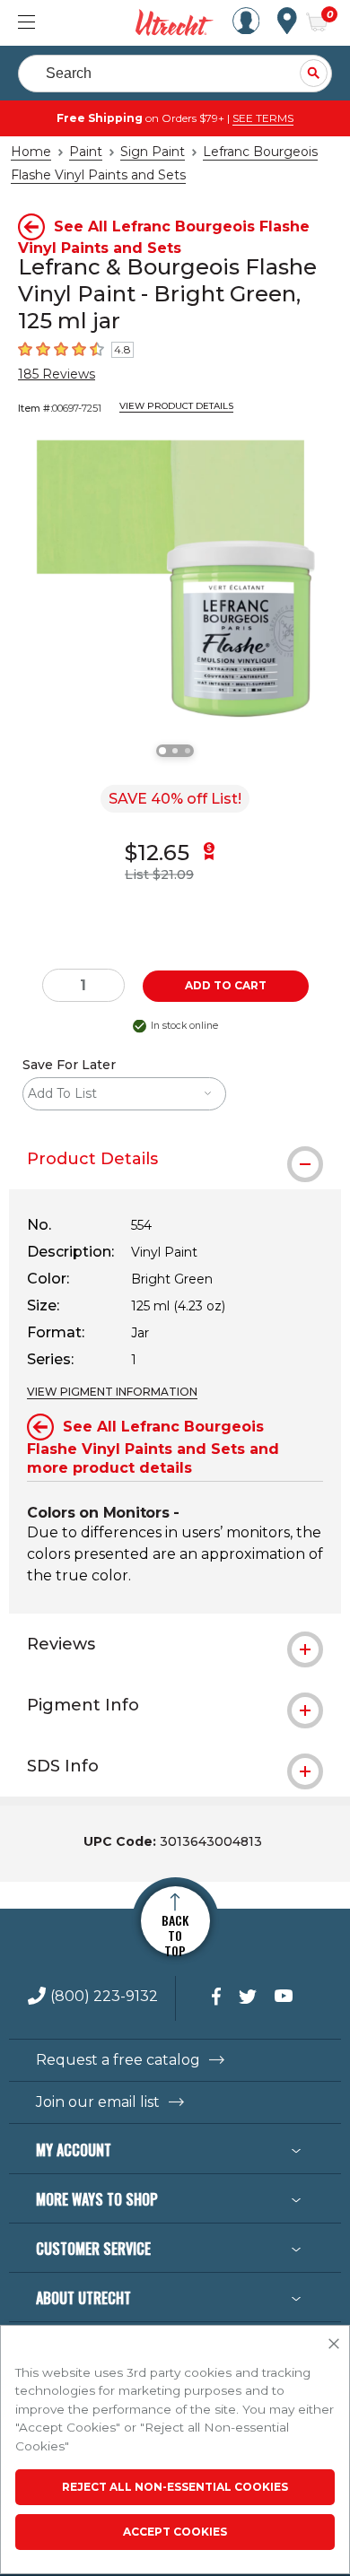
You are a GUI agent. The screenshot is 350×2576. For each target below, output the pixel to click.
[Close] (334, 2345)
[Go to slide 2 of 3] (175, 751)
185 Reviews (57, 374)
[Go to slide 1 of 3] (162, 751)
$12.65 (157, 853)
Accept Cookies (175, 2532)
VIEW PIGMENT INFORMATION (112, 1392)
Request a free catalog (118, 2060)
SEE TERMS (263, 118)
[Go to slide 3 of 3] (188, 751)
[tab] (175, 1159)
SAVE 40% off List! (175, 799)
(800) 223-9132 (104, 1997)
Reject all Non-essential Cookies (175, 2487)
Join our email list (98, 2102)
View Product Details (176, 406)
